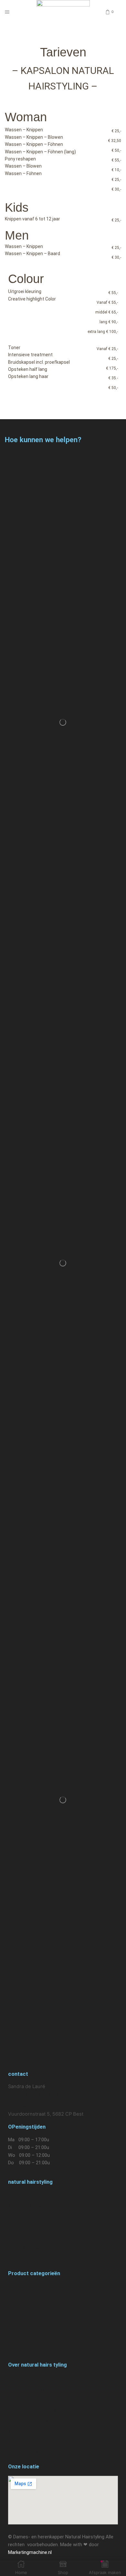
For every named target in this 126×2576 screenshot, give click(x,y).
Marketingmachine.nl (30, 2552)
